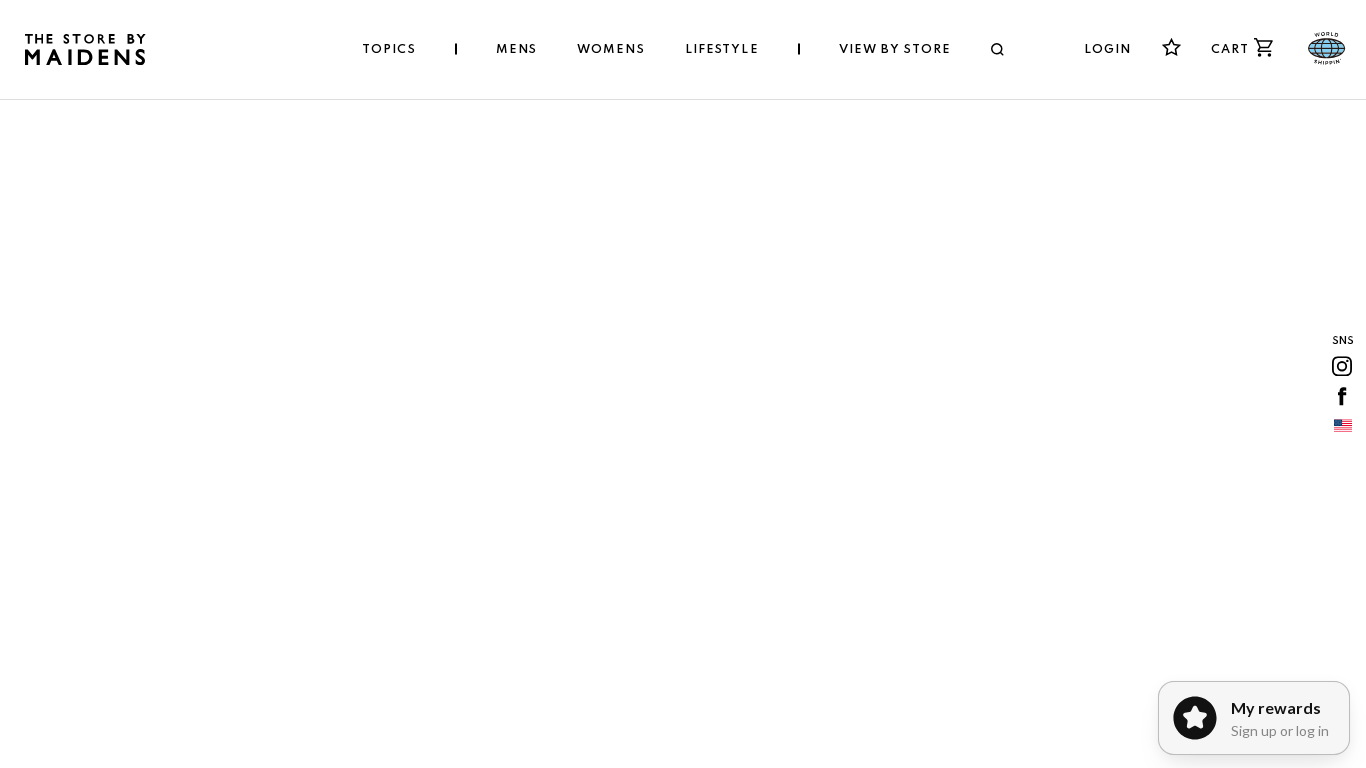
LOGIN (1108, 50)
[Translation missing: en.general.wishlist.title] (1171, 47)
